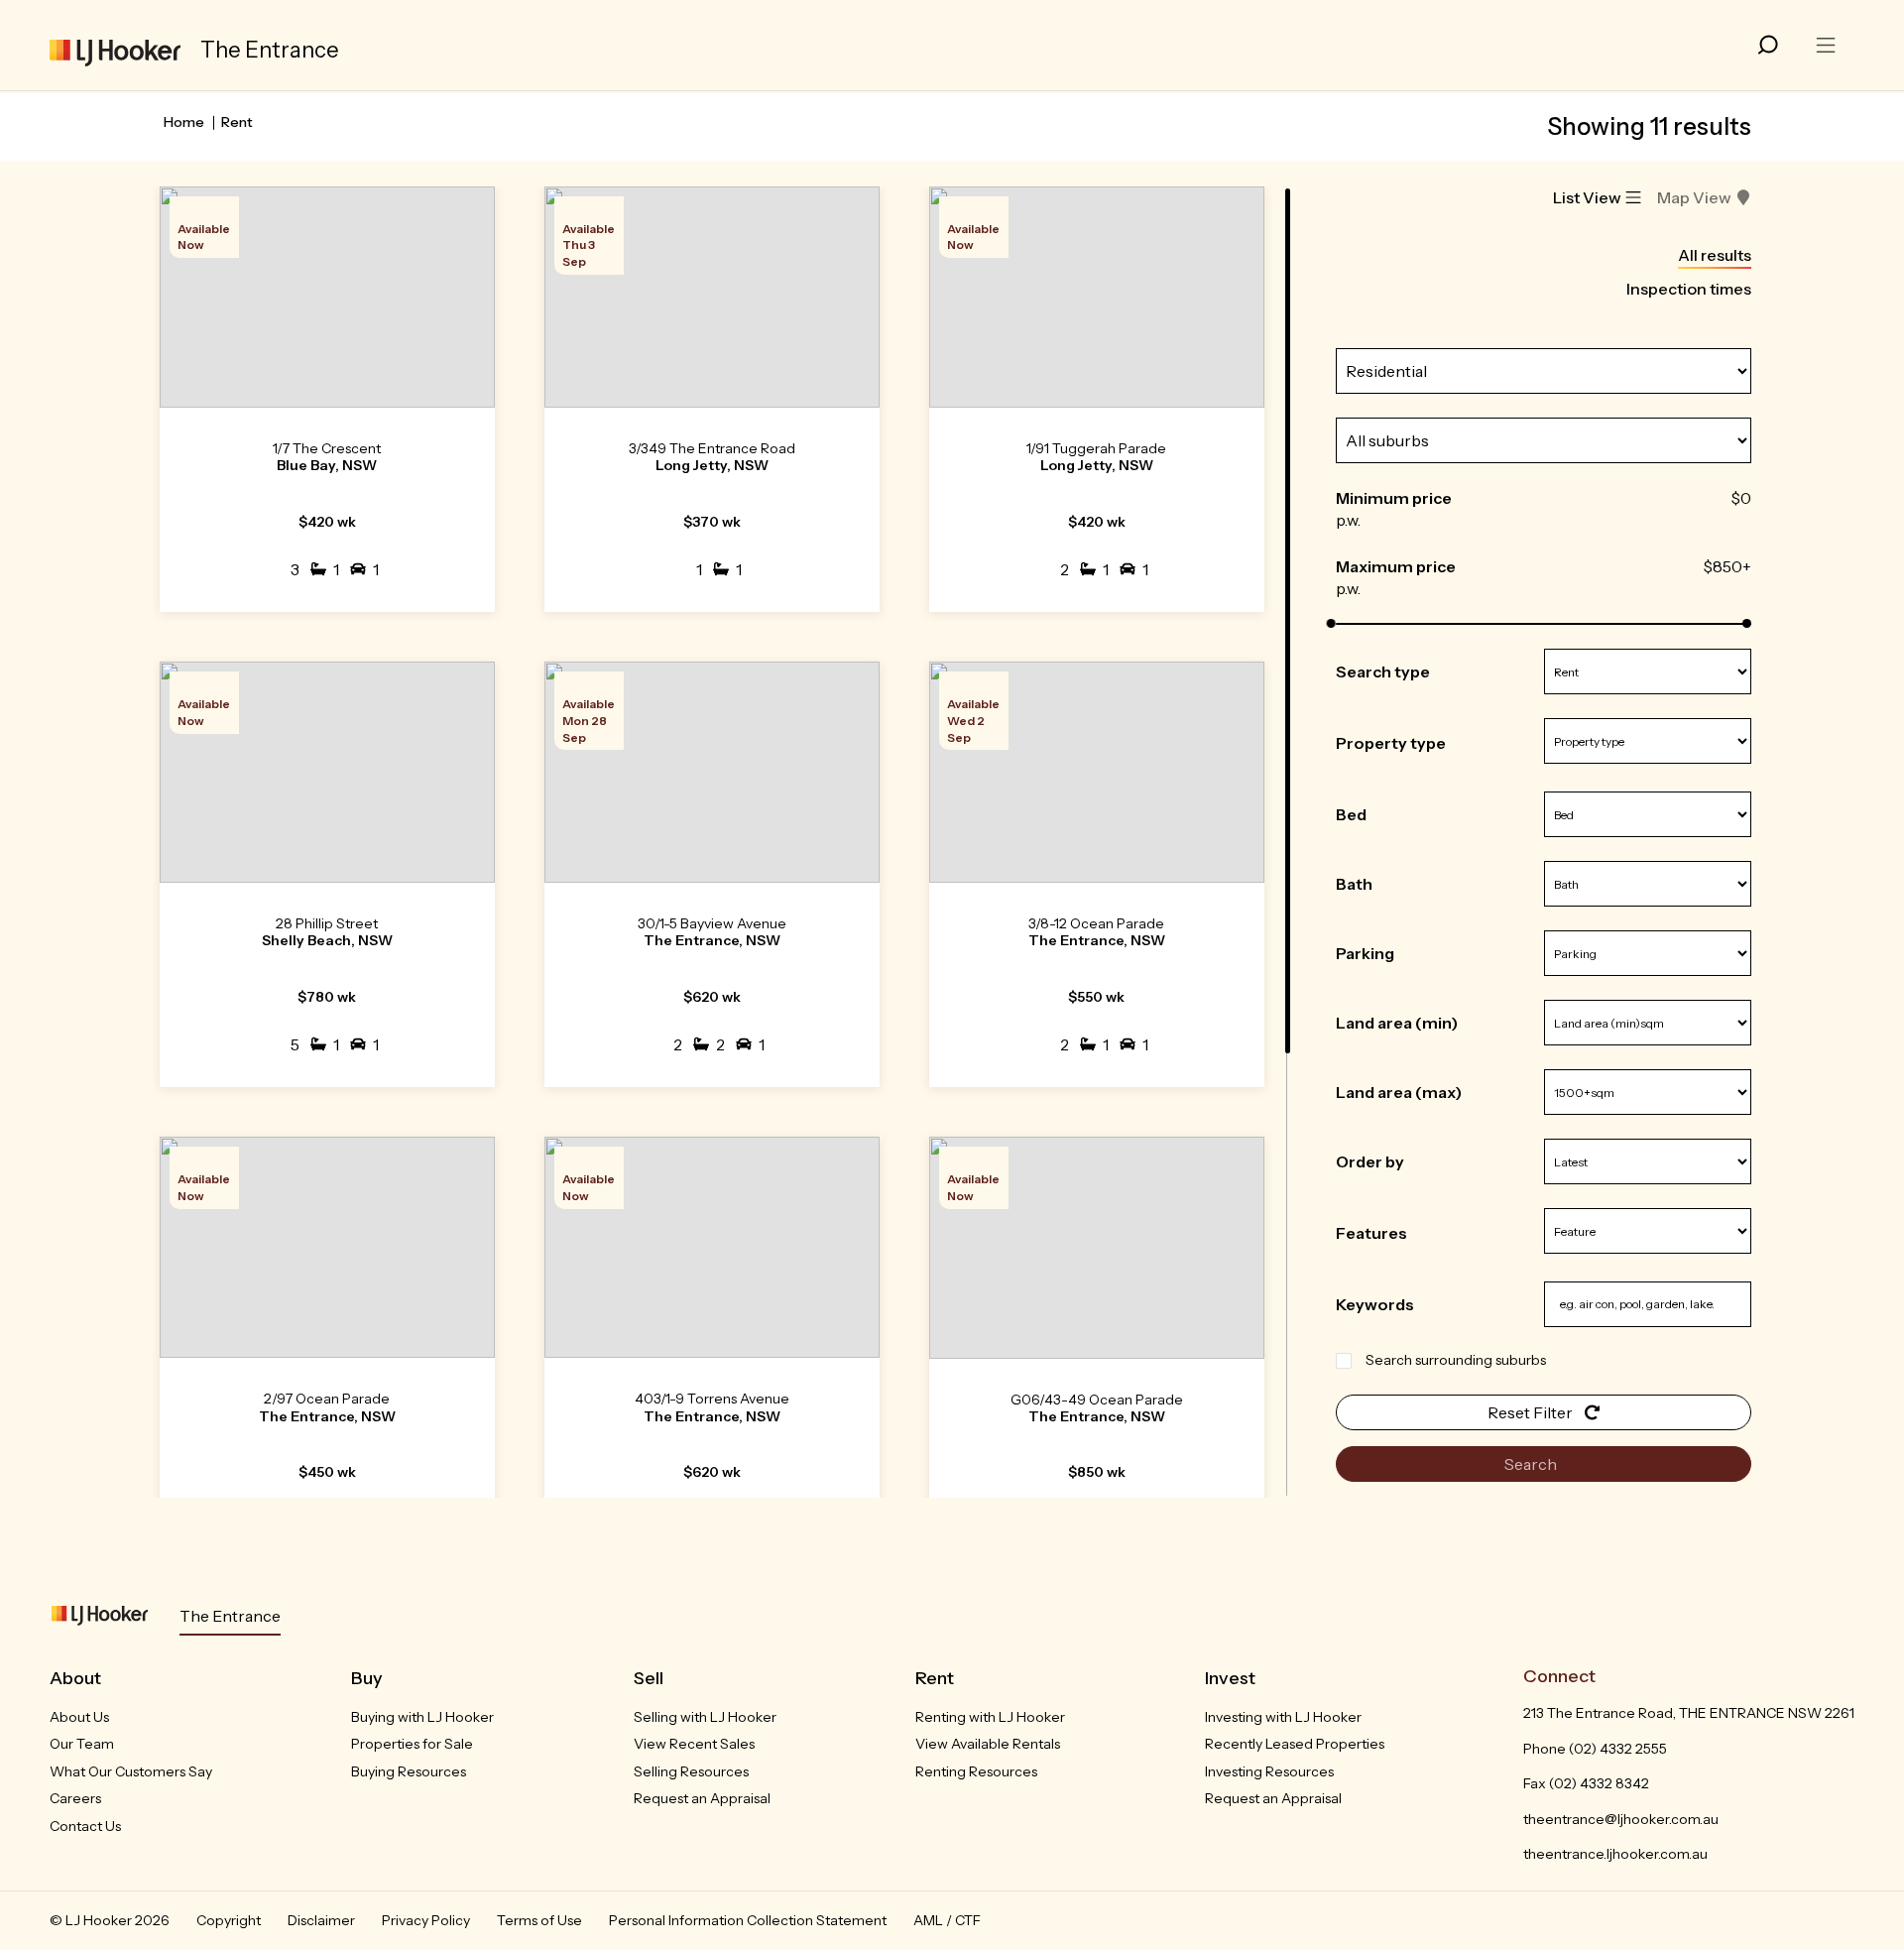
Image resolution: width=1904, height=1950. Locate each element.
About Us (79, 1717)
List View (1587, 197)
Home (184, 122)
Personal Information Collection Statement (748, 1920)
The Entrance (230, 1616)
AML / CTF (947, 1920)
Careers (75, 1798)
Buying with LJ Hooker (422, 1717)
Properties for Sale (412, 1744)
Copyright (229, 1920)
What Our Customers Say (131, 1771)
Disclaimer (321, 1920)
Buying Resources (409, 1771)
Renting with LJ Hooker (990, 1717)
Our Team (82, 1744)
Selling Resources (691, 1771)
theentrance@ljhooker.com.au (1621, 1819)
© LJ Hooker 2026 (110, 1920)
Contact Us (85, 1826)
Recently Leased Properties (1295, 1744)
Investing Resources (1269, 1771)
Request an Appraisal (702, 1798)
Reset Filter (1532, 1412)
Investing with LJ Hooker (1283, 1717)
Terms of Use (539, 1920)
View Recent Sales (694, 1744)
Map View (1694, 197)
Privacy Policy (426, 1920)
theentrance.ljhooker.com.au (1615, 1854)
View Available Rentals (988, 1744)
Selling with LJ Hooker (705, 1717)
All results (1715, 255)
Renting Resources (976, 1771)
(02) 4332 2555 (1618, 1749)
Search (1532, 1464)
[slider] (1331, 623)
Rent (237, 122)
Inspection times (1689, 289)
